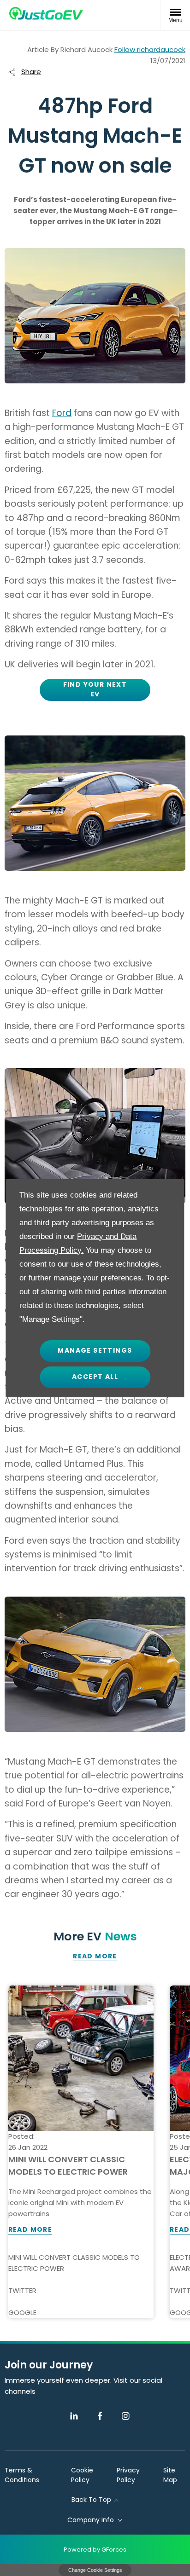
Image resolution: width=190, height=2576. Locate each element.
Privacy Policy (128, 2475)
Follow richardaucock (150, 49)
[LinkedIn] (74, 2416)
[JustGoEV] (46, 13)
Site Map (170, 2475)
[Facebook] (100, 2416)
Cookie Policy (82, 2475)
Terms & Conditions (22, 2475)
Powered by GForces (95, 2550)
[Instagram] (126, 2416)
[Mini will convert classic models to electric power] (81, 2058)
